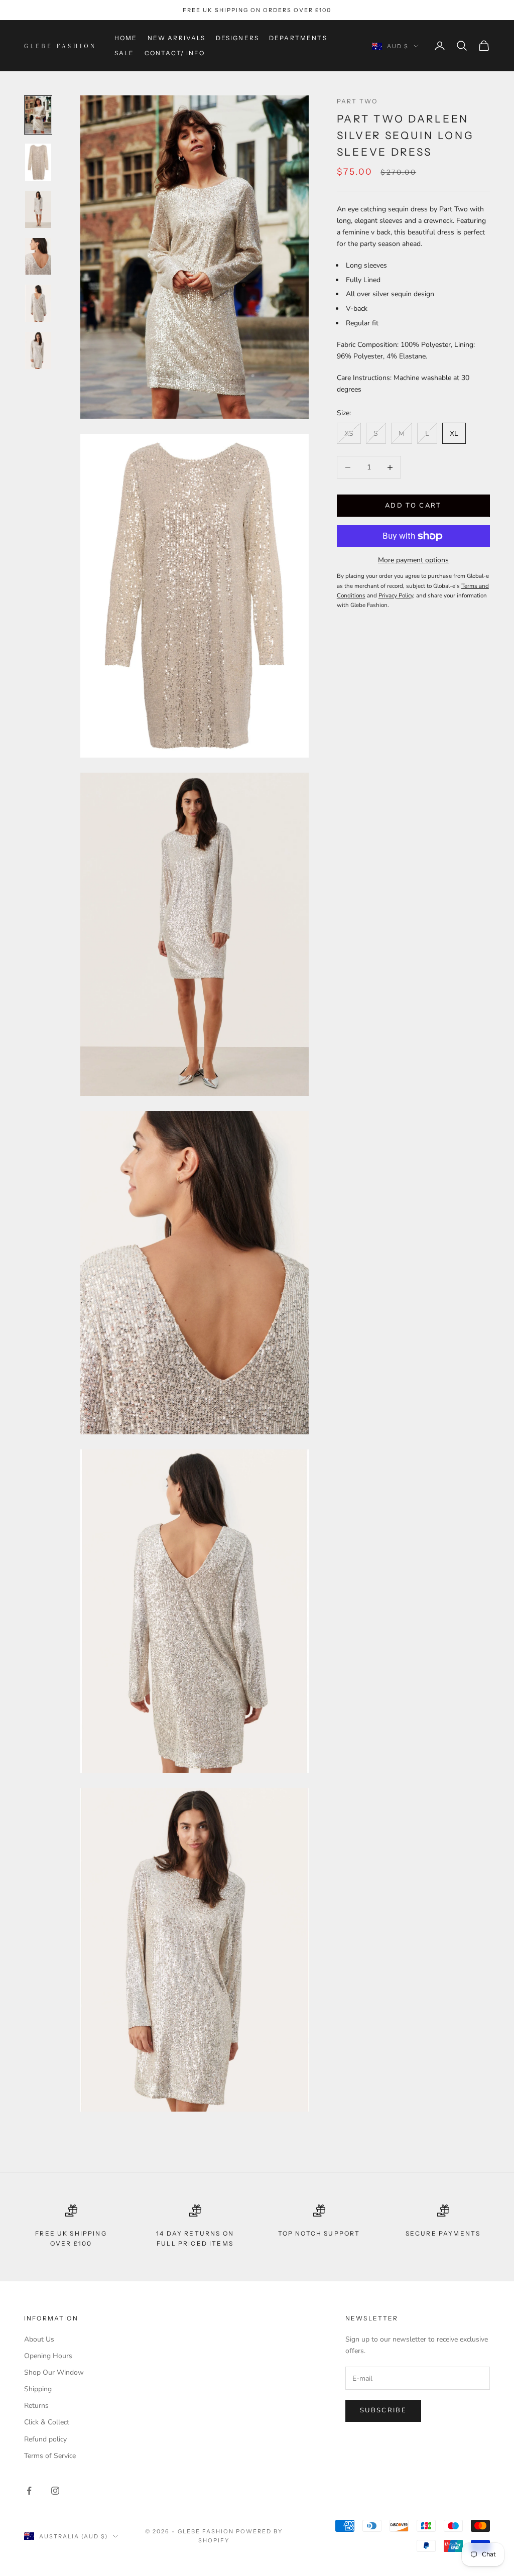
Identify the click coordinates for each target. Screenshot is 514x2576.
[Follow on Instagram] (55, 2491)
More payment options (413, 560)
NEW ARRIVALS (177, 38)
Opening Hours (48, 2356)
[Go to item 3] (38, 209)
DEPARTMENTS (298, 38)
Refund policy (45, 2439)
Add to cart (413, 506)
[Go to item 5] (38, 303)
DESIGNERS (237, 38)
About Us (39, 2339)
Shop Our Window (54, 2372)
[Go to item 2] (38, 162)
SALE (124, 53)
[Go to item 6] (38, 350)
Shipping (38, 2389)
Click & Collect (47, 2422)
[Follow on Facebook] (29, 2491)
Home (126, 38)
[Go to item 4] (38, 257)
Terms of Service (50, 2456)
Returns (36, 2406)
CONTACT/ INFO (175, 53)
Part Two (357, 101)
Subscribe (383, 2410)
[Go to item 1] (38, 115)
